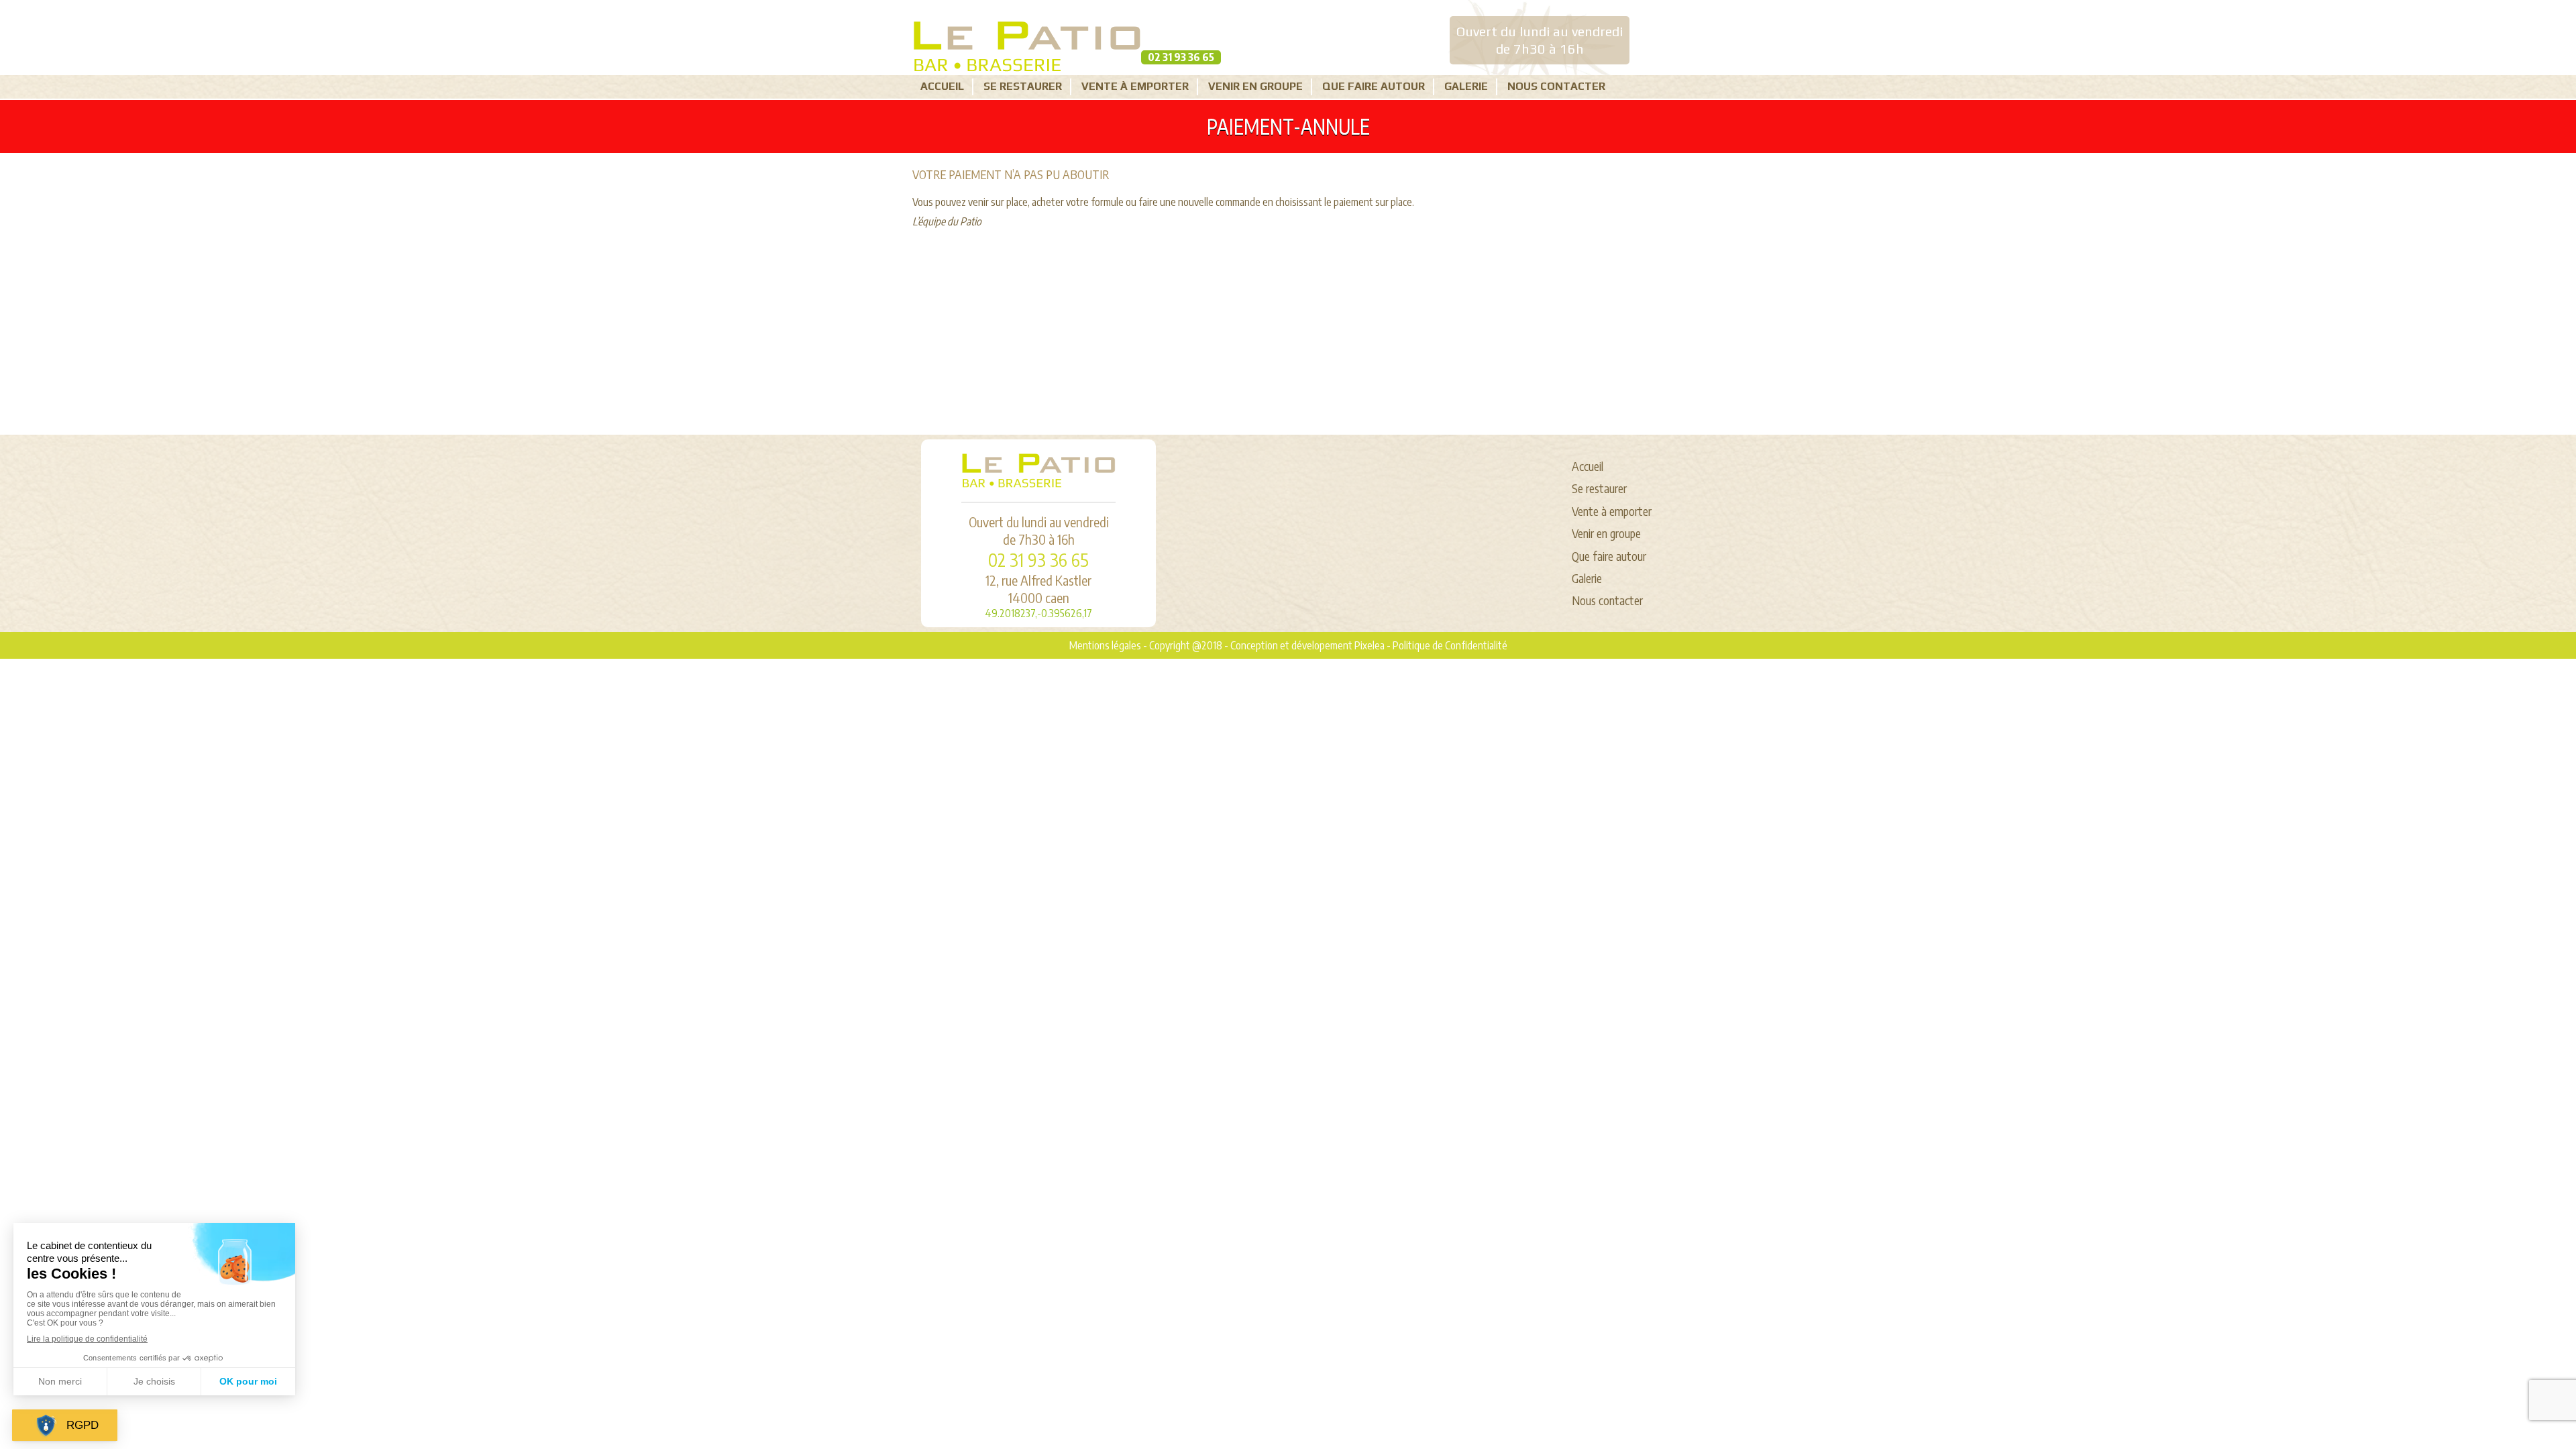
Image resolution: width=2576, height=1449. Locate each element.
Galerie (1466, 86)
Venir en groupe (1255, 86)
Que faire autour (1374, 86)
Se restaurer (1023, 86)
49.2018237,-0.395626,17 (1038, 613)
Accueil (942, 86)
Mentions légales (1105, 645)
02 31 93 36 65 (1181, 57)
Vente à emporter (1135, 86)
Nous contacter (1556, 86)
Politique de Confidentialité (1450, 645)
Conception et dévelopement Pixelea (1307, 645)
